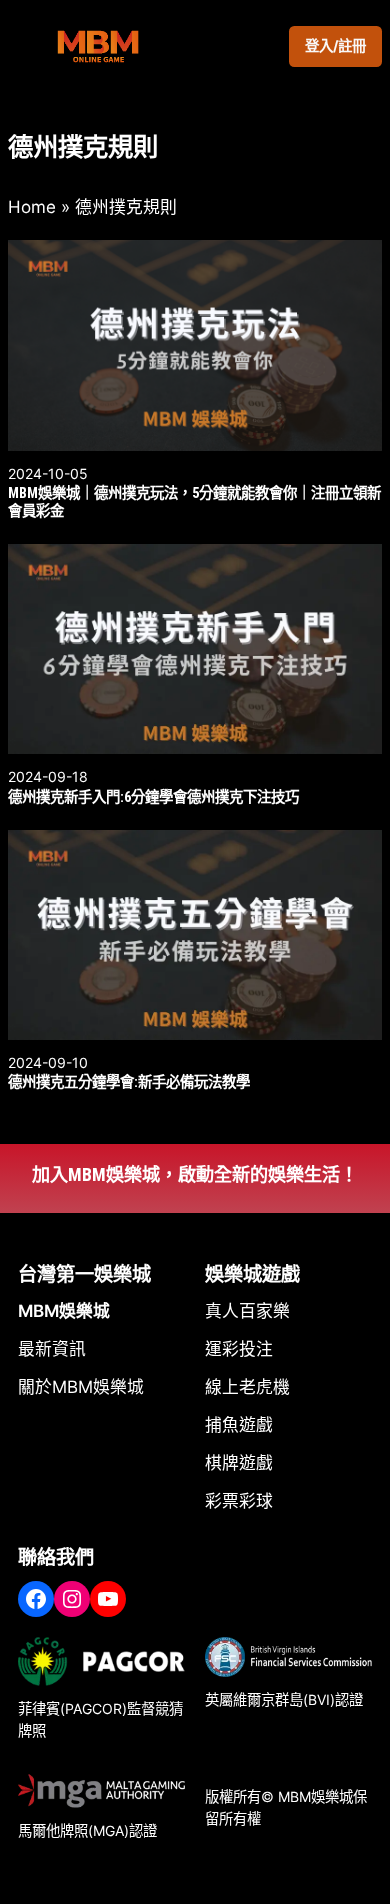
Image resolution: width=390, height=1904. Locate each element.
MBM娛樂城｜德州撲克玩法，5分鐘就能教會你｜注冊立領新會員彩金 (194, 502)
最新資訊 (52, 1349)
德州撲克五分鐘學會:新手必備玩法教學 (129, 1082)
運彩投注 (239, 1349)
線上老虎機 (247, 1387)
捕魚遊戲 (239, 1425)
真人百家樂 (247, 1311)
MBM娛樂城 (64, 1311)
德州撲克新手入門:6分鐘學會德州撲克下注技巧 (153, 797)
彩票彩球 (239, 1501)
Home (32, 207)
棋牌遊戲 (239, 1463)
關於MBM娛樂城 (81, 1387)
